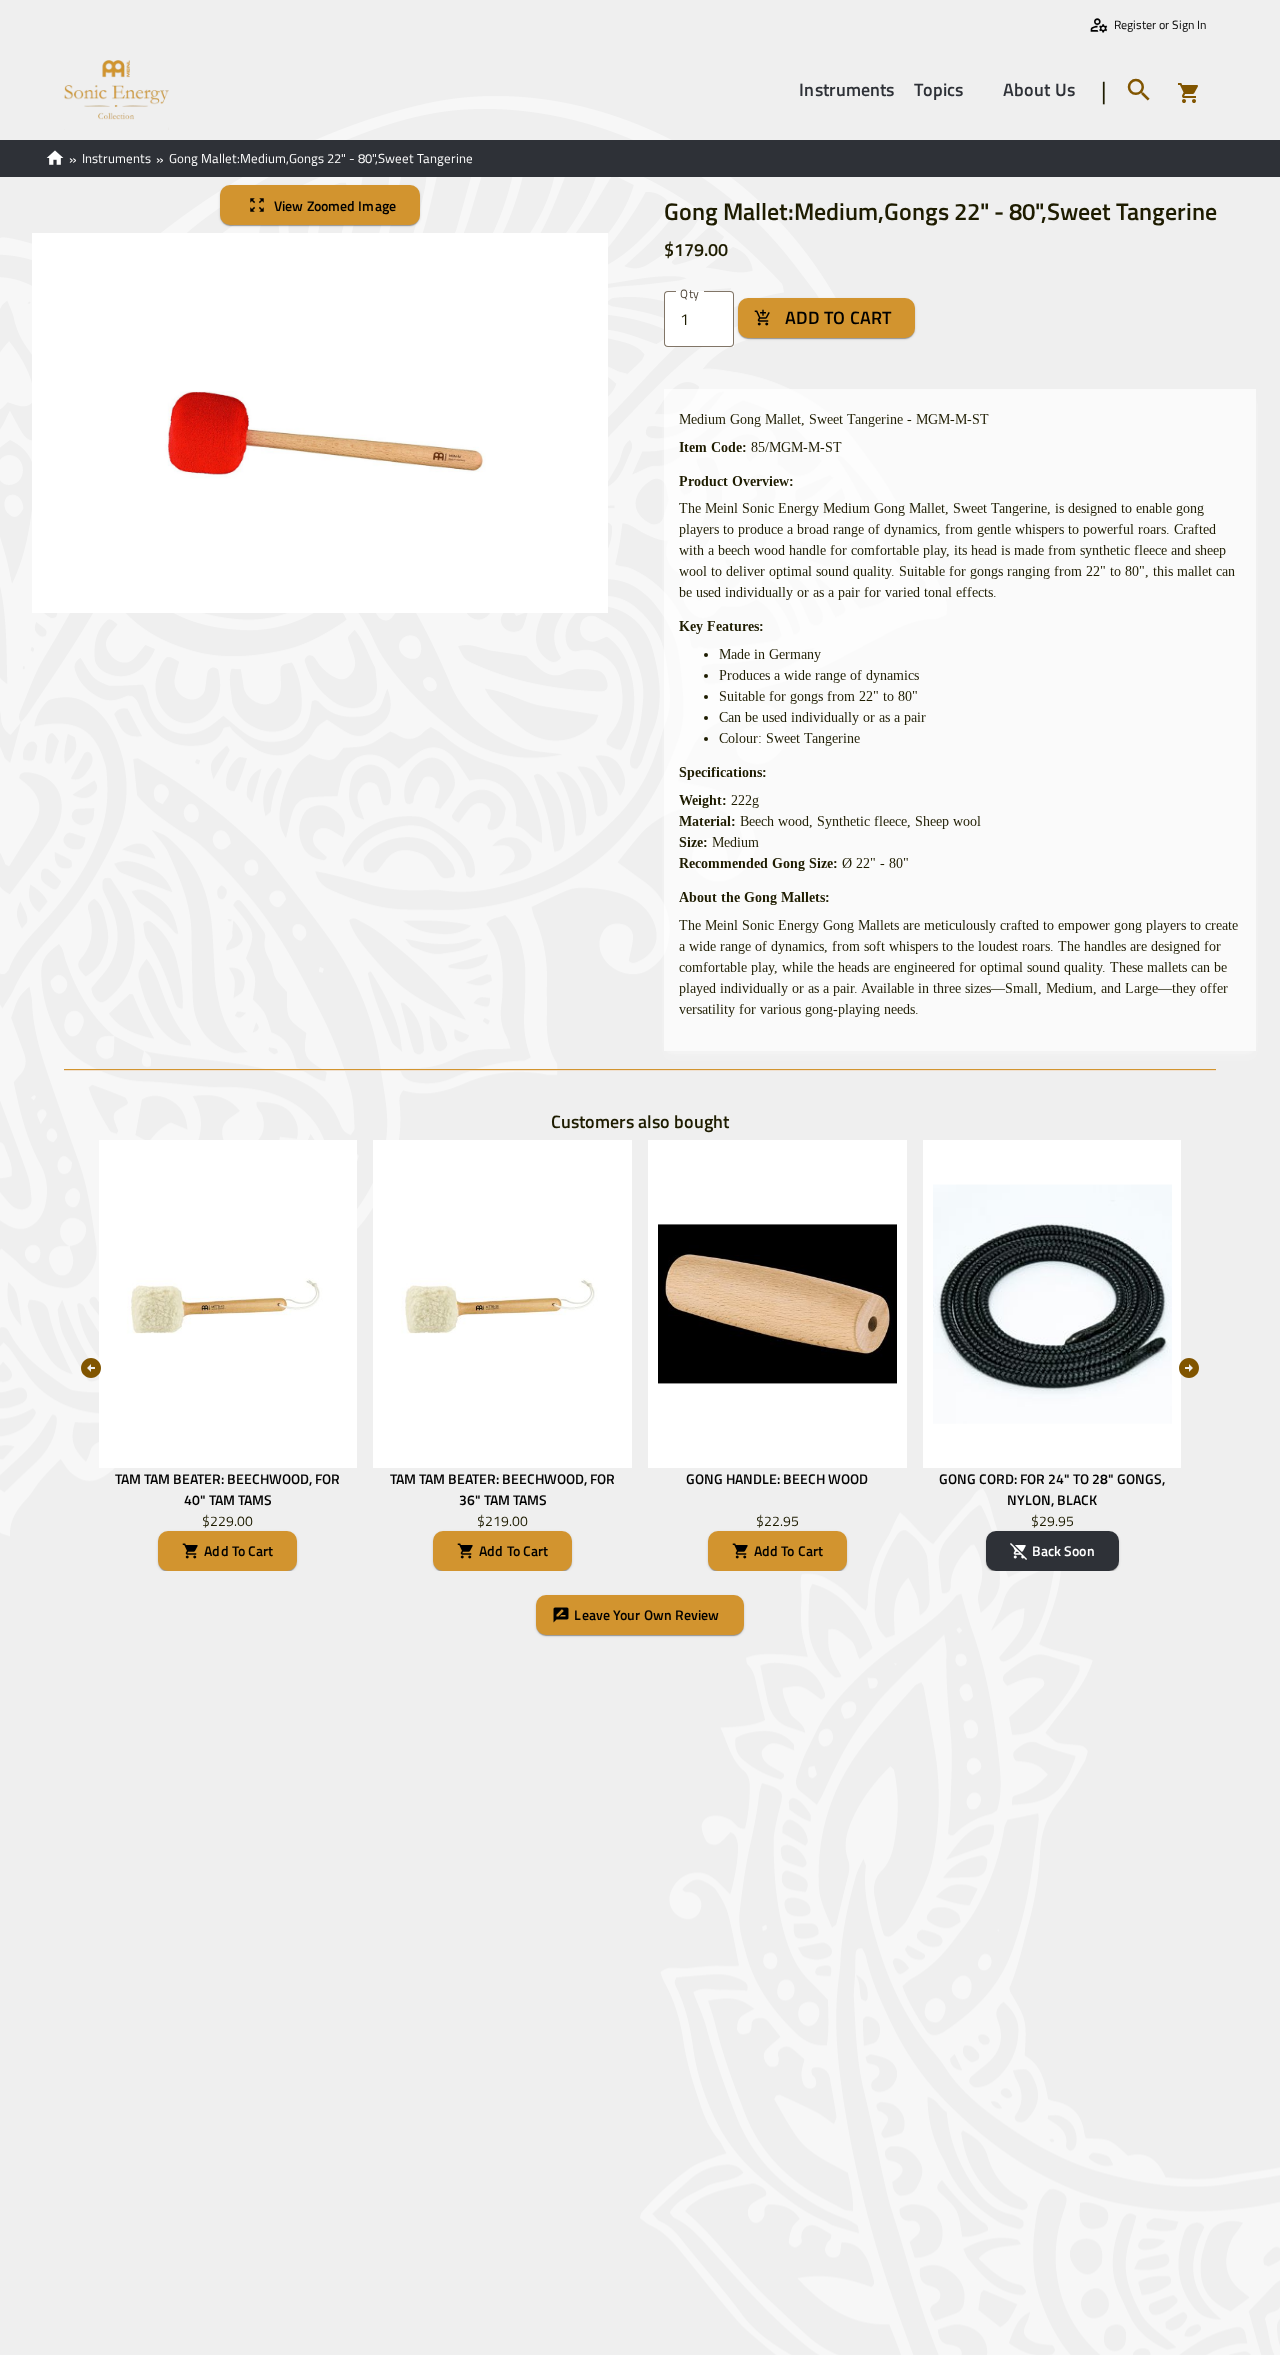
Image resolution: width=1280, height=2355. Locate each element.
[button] (846, 90)
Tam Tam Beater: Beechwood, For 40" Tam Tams (227, 1489)
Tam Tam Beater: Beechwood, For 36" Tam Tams (502, 1489)
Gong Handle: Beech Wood (777, 1478)
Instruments (116, 158)
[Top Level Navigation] (983, 90)
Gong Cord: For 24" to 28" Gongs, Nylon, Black (1052, 1489)
